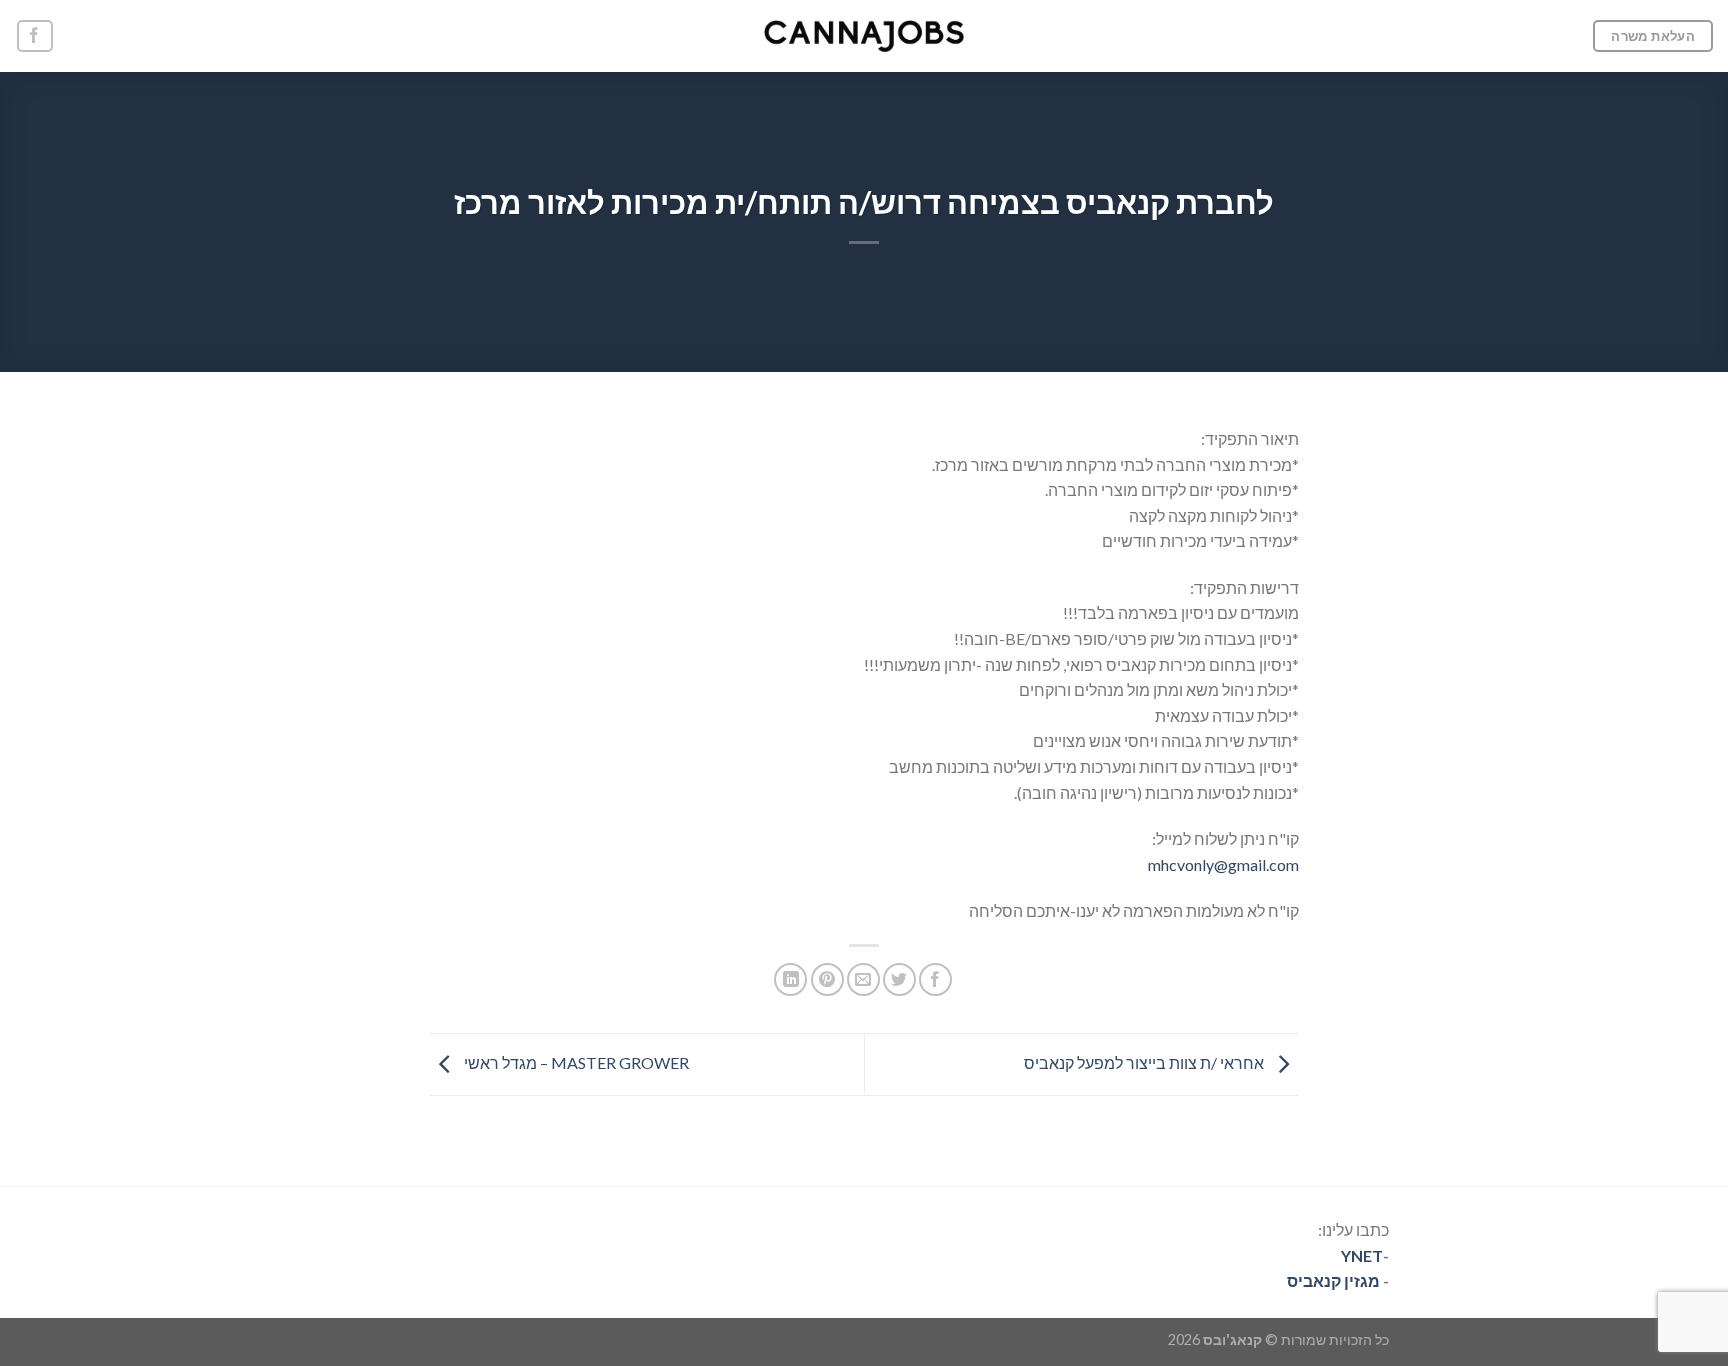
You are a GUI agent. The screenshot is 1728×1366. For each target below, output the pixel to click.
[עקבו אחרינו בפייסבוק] (35, 36)
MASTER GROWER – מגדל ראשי (575, 1062)
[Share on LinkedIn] (790, 979)
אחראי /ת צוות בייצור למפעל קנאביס (1145, 1062)
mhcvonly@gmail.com (1223, 864)
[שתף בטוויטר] (899, 979)
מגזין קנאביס (1333, 1280)
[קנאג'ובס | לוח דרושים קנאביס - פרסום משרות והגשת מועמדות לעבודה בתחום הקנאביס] (864, 36)
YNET (1362, 1255)
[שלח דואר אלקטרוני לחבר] (863, 979)
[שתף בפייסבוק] (935, 979)
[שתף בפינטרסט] (827, 979)
